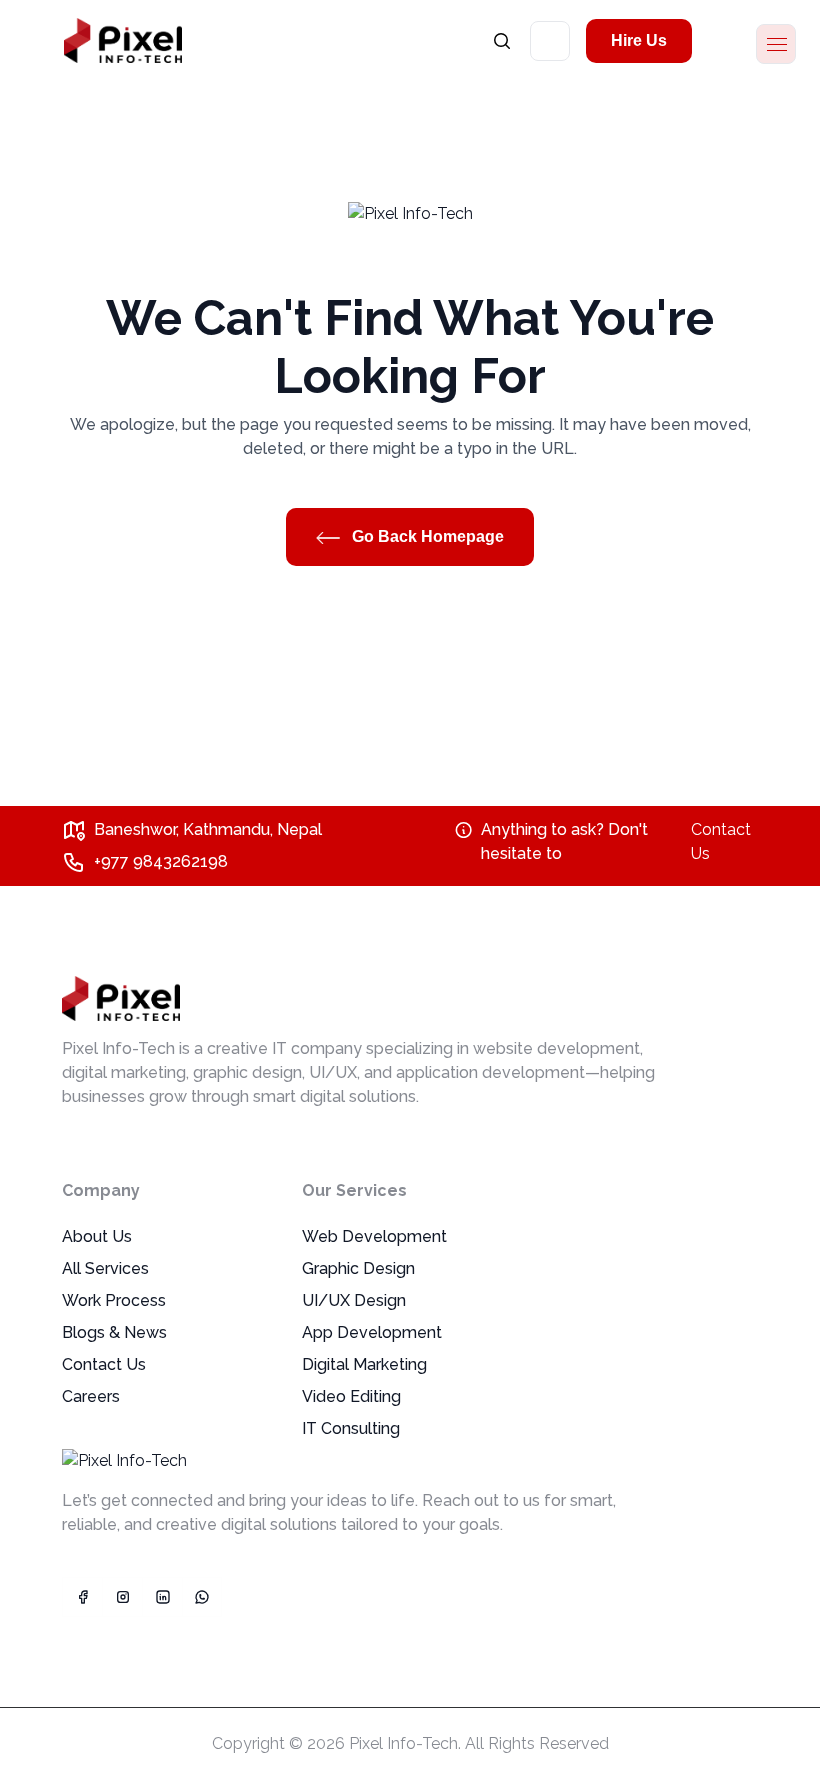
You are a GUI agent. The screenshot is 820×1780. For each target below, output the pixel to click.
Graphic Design (358, 1268)
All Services (105, 1268)
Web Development (374, 1236)
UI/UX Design (354, 1300)
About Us (97, 1236)
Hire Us (639, 40)
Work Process (114, 1300)
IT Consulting (351, 1428)
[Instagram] (122, 1597)
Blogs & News (114, 1332)
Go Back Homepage (426, 536)
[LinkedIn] (162, 1597)
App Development (372, 1332)
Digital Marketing (364, 1364)
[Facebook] (82, 1597)
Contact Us (721, 841)
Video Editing (351, 1396)
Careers (91, 1396)
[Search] (502, 40)
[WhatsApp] (202, 1597)
